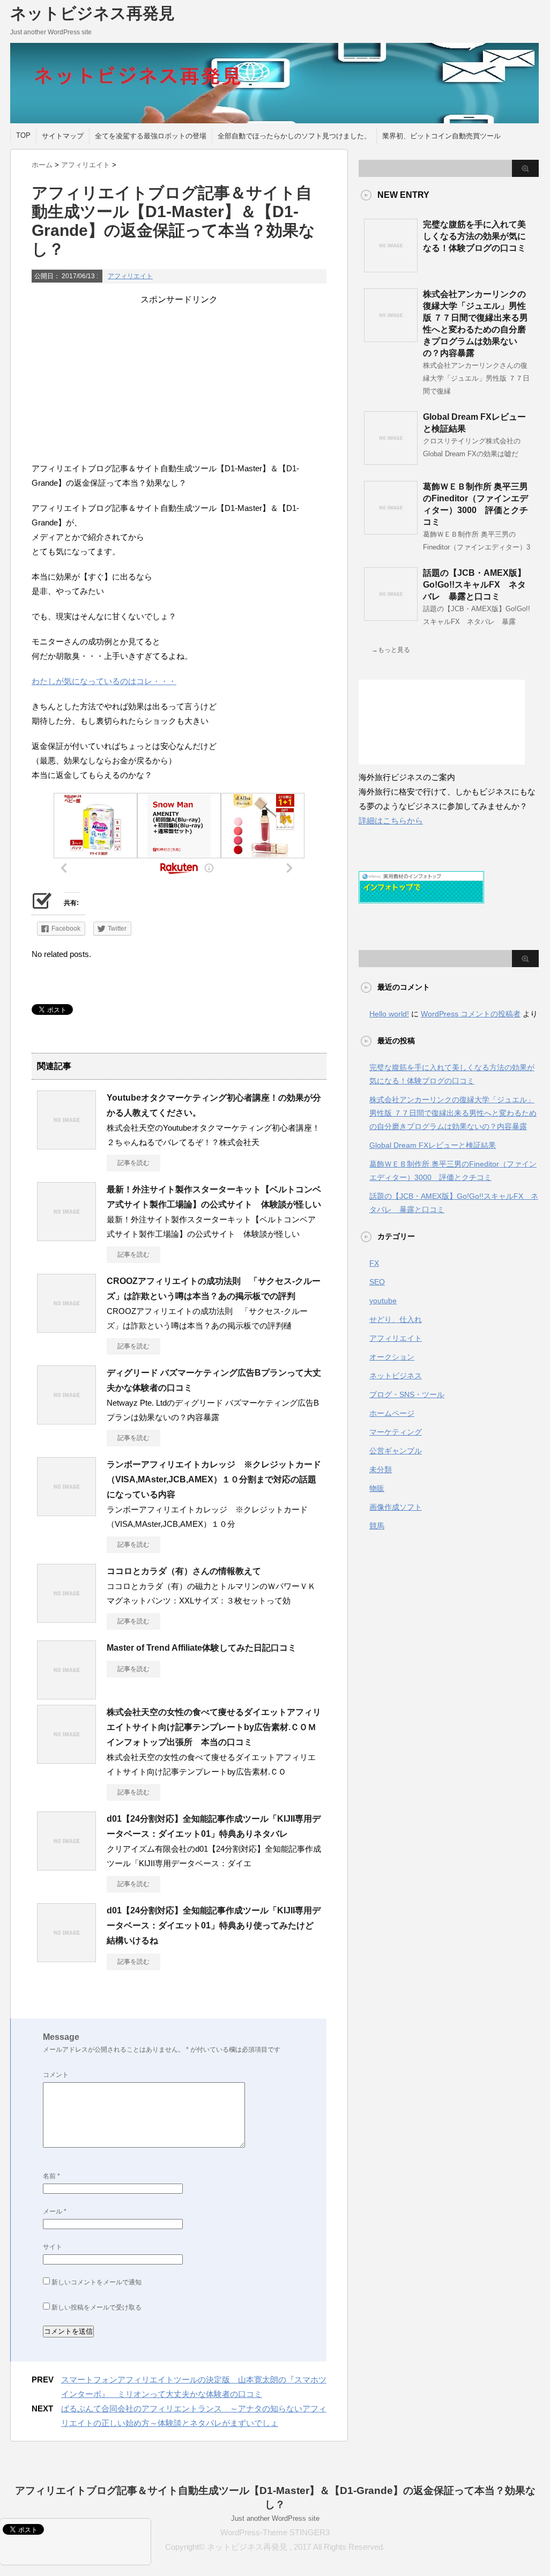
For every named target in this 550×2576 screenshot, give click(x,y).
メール (55, 2211)
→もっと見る (391, 650)
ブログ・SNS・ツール (407, 1394)
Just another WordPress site (275, 2518)
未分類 (381, 1469)
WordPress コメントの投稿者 (471, 1014)
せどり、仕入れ (396, 1319)
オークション (392, 1357)
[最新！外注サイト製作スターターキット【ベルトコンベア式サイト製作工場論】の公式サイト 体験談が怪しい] (66, 1237)
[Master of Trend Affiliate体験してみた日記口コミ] (66, 1695)
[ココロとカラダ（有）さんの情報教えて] (66, 1619)
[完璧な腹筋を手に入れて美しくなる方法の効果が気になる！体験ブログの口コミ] (391, 268)
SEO (377, 1282)
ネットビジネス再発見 (92, 13)
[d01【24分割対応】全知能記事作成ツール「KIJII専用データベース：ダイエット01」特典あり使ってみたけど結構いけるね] (66, 1958)
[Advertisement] (179, 381)
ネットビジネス (396, 1376)
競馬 (377, 1526)
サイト (53, 2247)
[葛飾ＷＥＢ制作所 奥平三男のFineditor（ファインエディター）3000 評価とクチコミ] (391, 530)
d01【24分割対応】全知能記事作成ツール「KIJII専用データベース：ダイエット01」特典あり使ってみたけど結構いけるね (214, 1925)
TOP (23, 135)
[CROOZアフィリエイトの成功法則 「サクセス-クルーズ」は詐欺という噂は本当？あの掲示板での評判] (66, 1328)
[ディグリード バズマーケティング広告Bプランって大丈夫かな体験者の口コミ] (66, 1420)
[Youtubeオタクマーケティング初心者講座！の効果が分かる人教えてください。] (66, 1145)
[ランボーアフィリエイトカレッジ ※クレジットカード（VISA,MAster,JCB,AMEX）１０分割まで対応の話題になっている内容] (66, 1512)
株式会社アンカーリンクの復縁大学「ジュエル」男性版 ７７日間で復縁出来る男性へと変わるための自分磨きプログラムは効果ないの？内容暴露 (453, 1113)
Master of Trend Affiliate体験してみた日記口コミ (202, 1648)
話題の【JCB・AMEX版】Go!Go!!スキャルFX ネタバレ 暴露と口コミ (474, 585)
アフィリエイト (130, 276)
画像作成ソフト (396, 1507)
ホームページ (392, 1413)
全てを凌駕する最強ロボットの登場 (151, 136)
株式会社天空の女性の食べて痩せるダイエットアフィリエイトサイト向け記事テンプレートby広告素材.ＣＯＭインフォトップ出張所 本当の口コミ (214, 1727)
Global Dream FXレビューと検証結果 (433, 1145)
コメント (56, 2075)
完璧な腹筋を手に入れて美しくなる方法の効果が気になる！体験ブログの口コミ (474, 236)
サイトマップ (63, 136)
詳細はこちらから (391, 821)
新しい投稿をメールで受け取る (96, 2307)
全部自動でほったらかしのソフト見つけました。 (294, 136)
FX (374, 1263)
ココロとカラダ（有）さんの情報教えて (184, 1571)
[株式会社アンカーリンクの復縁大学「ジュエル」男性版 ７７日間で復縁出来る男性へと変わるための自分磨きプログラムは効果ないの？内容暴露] (391, 338)
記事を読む (133, 1163)
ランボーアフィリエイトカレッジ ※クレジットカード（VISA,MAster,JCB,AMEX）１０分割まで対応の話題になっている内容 (214, 1479)
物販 (377, 1488)
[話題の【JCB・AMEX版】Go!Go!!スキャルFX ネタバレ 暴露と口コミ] (391, 617)
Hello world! (389, 1014)
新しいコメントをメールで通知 (96, 2282)
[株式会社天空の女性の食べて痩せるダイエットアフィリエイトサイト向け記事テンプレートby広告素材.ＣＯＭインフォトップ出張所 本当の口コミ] (66, 1760)
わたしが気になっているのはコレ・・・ (104, 681)
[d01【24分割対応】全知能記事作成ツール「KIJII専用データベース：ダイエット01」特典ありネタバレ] (66, 1866)
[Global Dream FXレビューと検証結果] (391, 461)
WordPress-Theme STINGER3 (275, 2532)
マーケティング (396, 1432)
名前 (51, 2176)
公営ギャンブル (396, 1451)
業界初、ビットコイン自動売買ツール (441, 136)
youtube (383, 1301)
